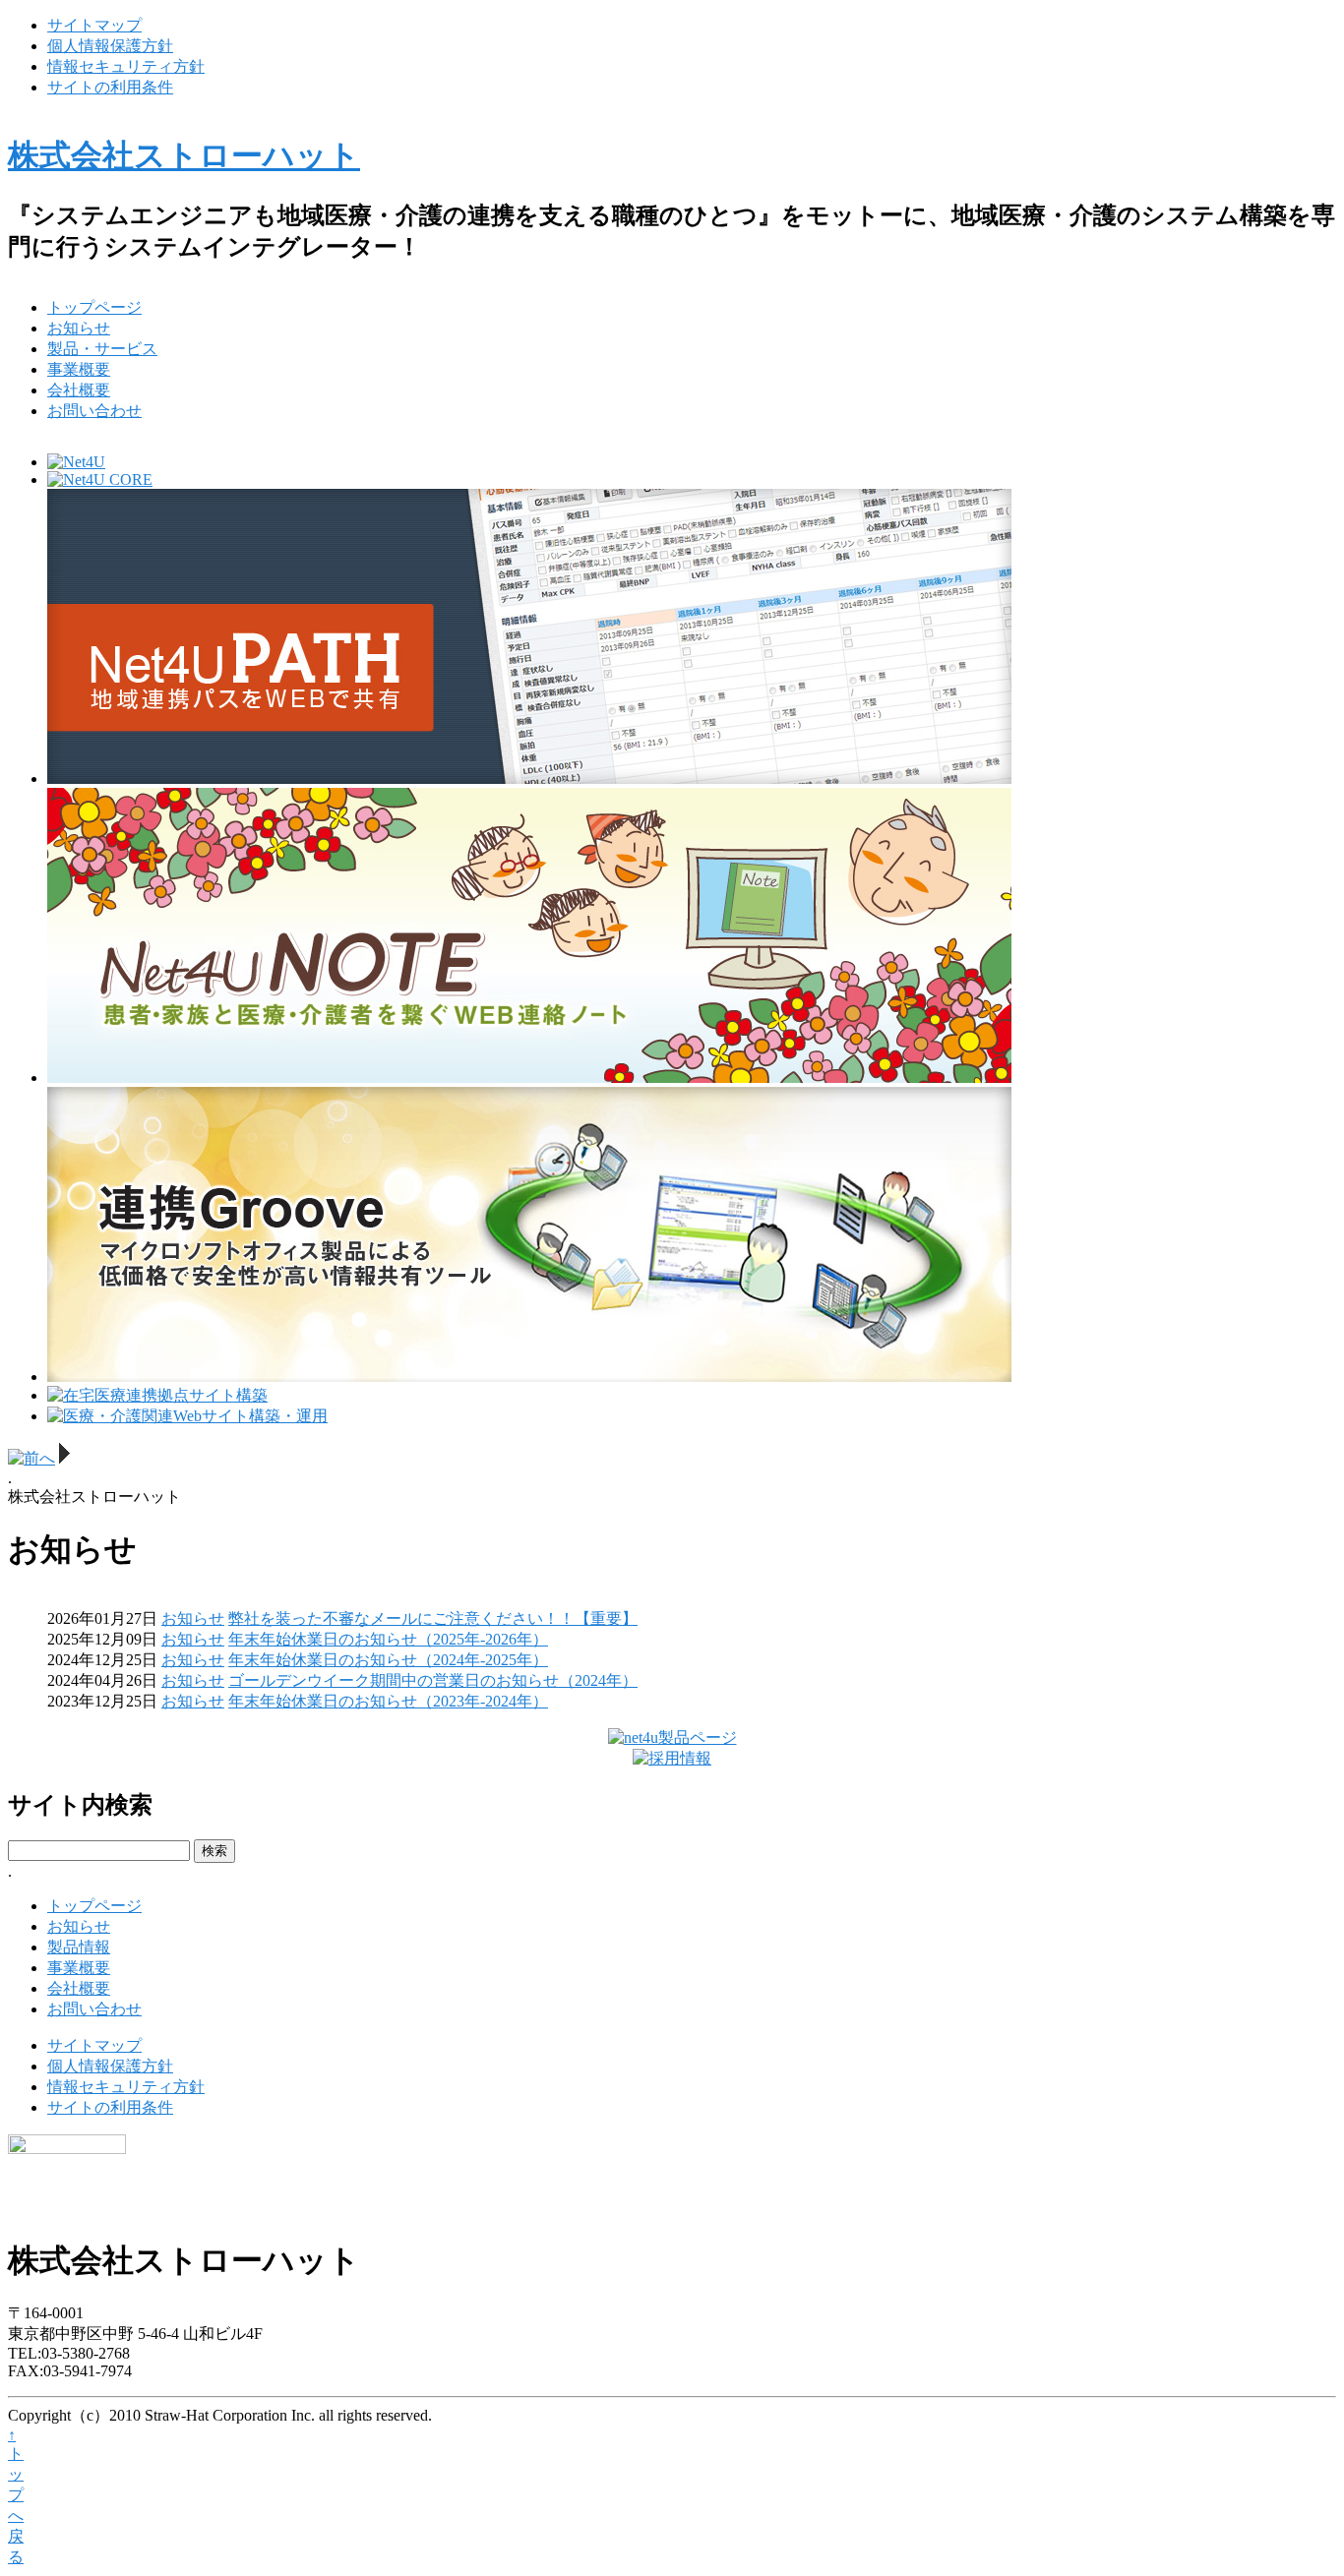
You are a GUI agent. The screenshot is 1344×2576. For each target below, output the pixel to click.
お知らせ (79, 328)
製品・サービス (102, 349)
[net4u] (672, 1737)
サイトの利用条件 (110, 87)
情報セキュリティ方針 (126, 66)
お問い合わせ (94, 411)
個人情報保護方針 (110, 46)
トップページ (94, 307)
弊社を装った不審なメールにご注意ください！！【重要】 (433, 1618)
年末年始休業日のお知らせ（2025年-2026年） (388, 1639)
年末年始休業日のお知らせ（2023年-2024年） (388, 1701)
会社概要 (79, 390)
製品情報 (79, 1947)
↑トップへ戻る (16, 2496)
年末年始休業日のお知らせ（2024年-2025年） (388, 1660)
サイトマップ (94, 25)
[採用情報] (672, 1758)
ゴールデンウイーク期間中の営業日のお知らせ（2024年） (433, 1680)
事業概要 (79, 369)
